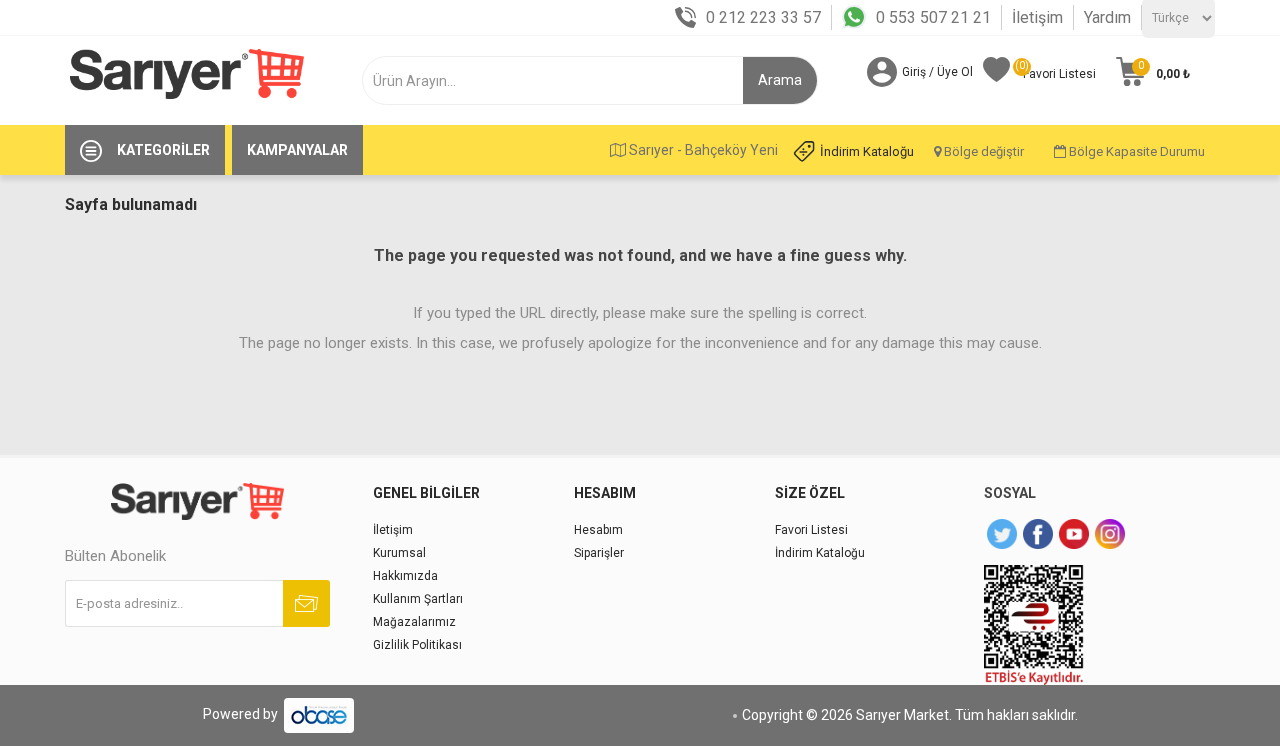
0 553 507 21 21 (933, 17)
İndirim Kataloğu (867, 151)
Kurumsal (399, 553)
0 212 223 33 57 (763, 17)
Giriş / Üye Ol (937, 72)
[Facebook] (1038, 534)
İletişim (1037, 17)
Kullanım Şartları (418, 599)
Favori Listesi (811, 530)
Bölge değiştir (982, 151)
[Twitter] (1002, 534)
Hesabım (598, 530)
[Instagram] (1110, 534)
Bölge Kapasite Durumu (1135, 151)
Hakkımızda (405, 576)
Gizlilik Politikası (417, 645)
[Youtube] (1074, 534)
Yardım (1107, 17)
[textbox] (567, 80)
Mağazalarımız (414, 622)
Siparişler (599, 553)
